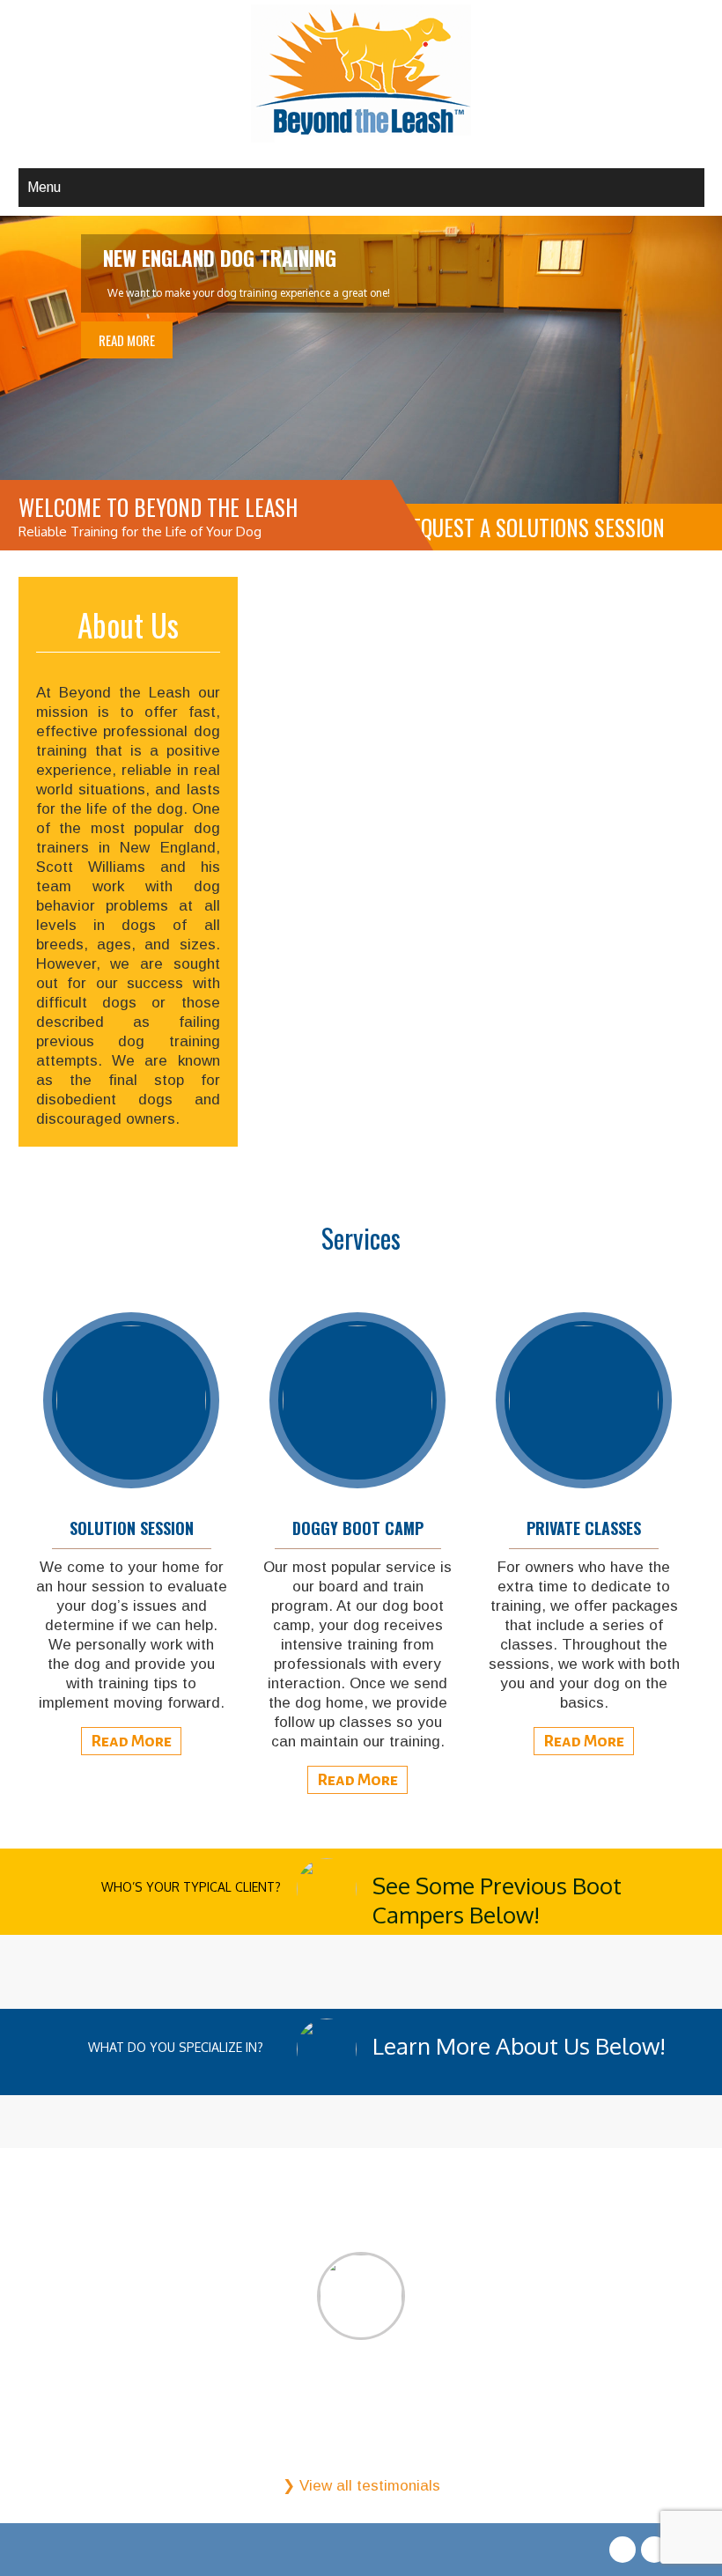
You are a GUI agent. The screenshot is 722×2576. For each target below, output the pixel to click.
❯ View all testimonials (361, 2486)
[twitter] (654, 2550)
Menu (44, 187)
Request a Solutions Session (532, 527)
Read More (127, 340)
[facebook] (623, 2550)
